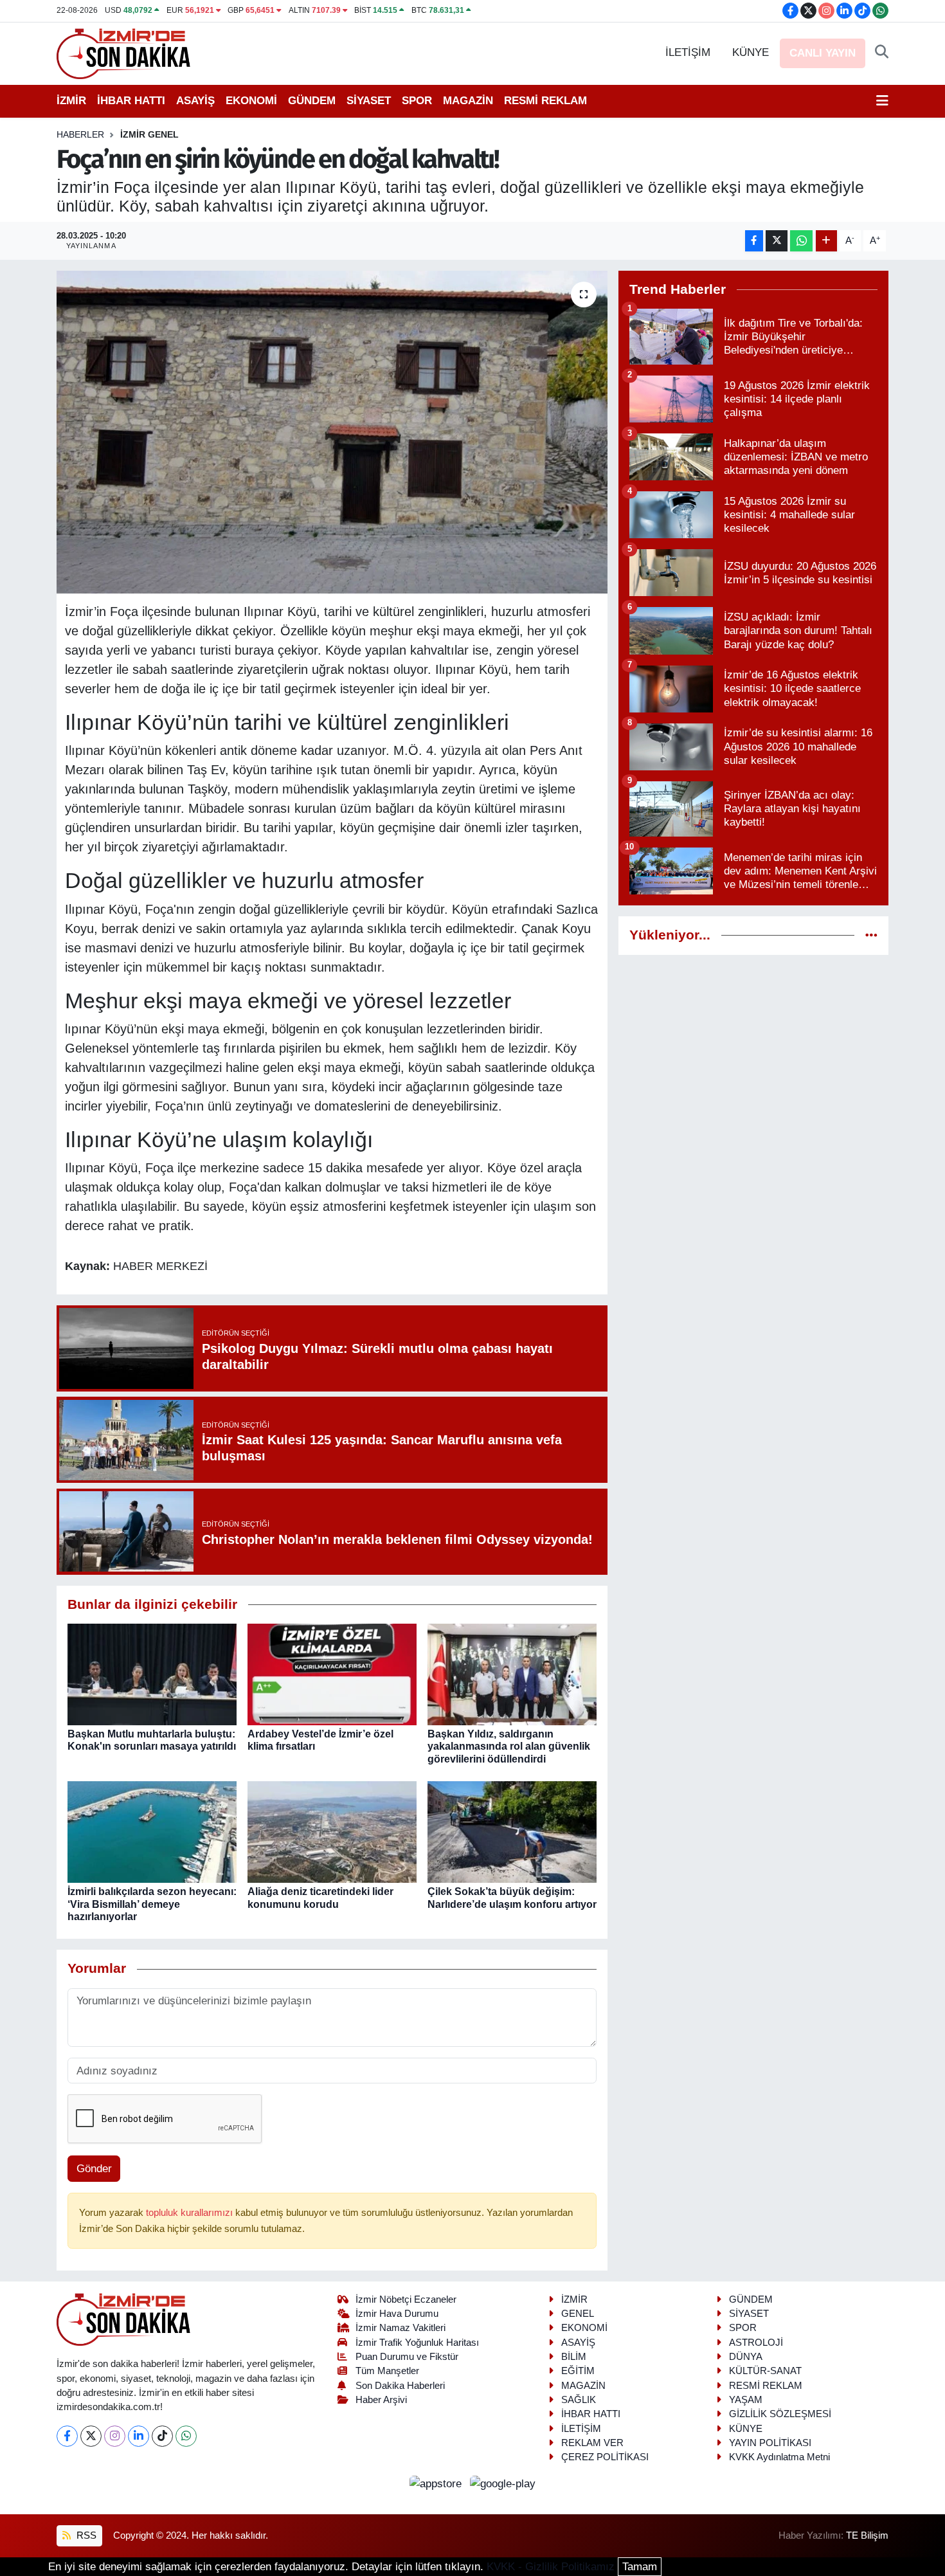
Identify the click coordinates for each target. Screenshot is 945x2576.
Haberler (80, 134)
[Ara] (882, 53)
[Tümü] (871, 935)
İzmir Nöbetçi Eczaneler (406, 2299)
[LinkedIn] (139, 2436)
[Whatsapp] (186, 2436)
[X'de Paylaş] (777, 241)
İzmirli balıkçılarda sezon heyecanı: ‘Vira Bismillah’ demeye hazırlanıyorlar (152, 1904)
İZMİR (71, 101)
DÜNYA (746, 2357)
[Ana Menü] (882, 101)
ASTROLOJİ (756, 2343)
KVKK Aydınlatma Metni (779, 2457)
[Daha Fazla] (826, 241)
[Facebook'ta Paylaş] (754, 241)
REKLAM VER (592, 2443)
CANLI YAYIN (823, 53)
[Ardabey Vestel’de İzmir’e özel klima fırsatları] (332, 1674)
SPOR (417, 101)
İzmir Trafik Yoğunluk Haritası (417, 2343)
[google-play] (503, 2483)
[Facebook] (67, 2436)
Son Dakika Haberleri (400, 2386)
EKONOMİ (251, 101)
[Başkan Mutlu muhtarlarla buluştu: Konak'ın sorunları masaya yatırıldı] (152, 1674)
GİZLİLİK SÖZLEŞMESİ (780, 2414)
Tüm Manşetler (387, 2371)
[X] (91, 2436)
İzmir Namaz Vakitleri (401, 2328)
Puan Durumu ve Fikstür (407, 2357)
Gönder (94, 2169)
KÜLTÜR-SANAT (765, 2371)
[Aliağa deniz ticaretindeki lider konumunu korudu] (332, 1832)
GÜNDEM (312, 101)
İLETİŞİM (688, 52)
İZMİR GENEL (149, 134)
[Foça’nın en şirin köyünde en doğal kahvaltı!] (332, 432)
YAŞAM (746, 2400)
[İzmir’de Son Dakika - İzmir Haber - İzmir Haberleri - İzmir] (124, 52)
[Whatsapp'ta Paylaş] (801, 241)
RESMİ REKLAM (545, 101)
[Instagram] (115, 2436)
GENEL (578, 2314)
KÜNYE (751, 52)
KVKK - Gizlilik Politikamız (551, 2567)
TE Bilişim (867, 2535)
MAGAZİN (468, 101)
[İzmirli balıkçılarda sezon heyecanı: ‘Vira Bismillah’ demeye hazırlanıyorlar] (152, 1832)
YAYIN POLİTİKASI (770, 2443)
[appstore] (437, 2483)
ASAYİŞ (195, 101)
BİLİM (574, 2357)
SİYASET (369, 101)
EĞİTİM (578, 2371)
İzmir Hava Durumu (397, 2314)
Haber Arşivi (381, 2400)
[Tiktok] (162, 2436)
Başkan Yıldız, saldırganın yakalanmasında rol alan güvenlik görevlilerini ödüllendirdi (509, 1746)
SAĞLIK (579, 2400)
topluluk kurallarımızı (191, 2213)
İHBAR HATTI (131, 101)
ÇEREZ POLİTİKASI (605, 2457)
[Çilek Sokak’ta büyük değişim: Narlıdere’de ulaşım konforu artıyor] (512, 1832)
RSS (85, 2535)
